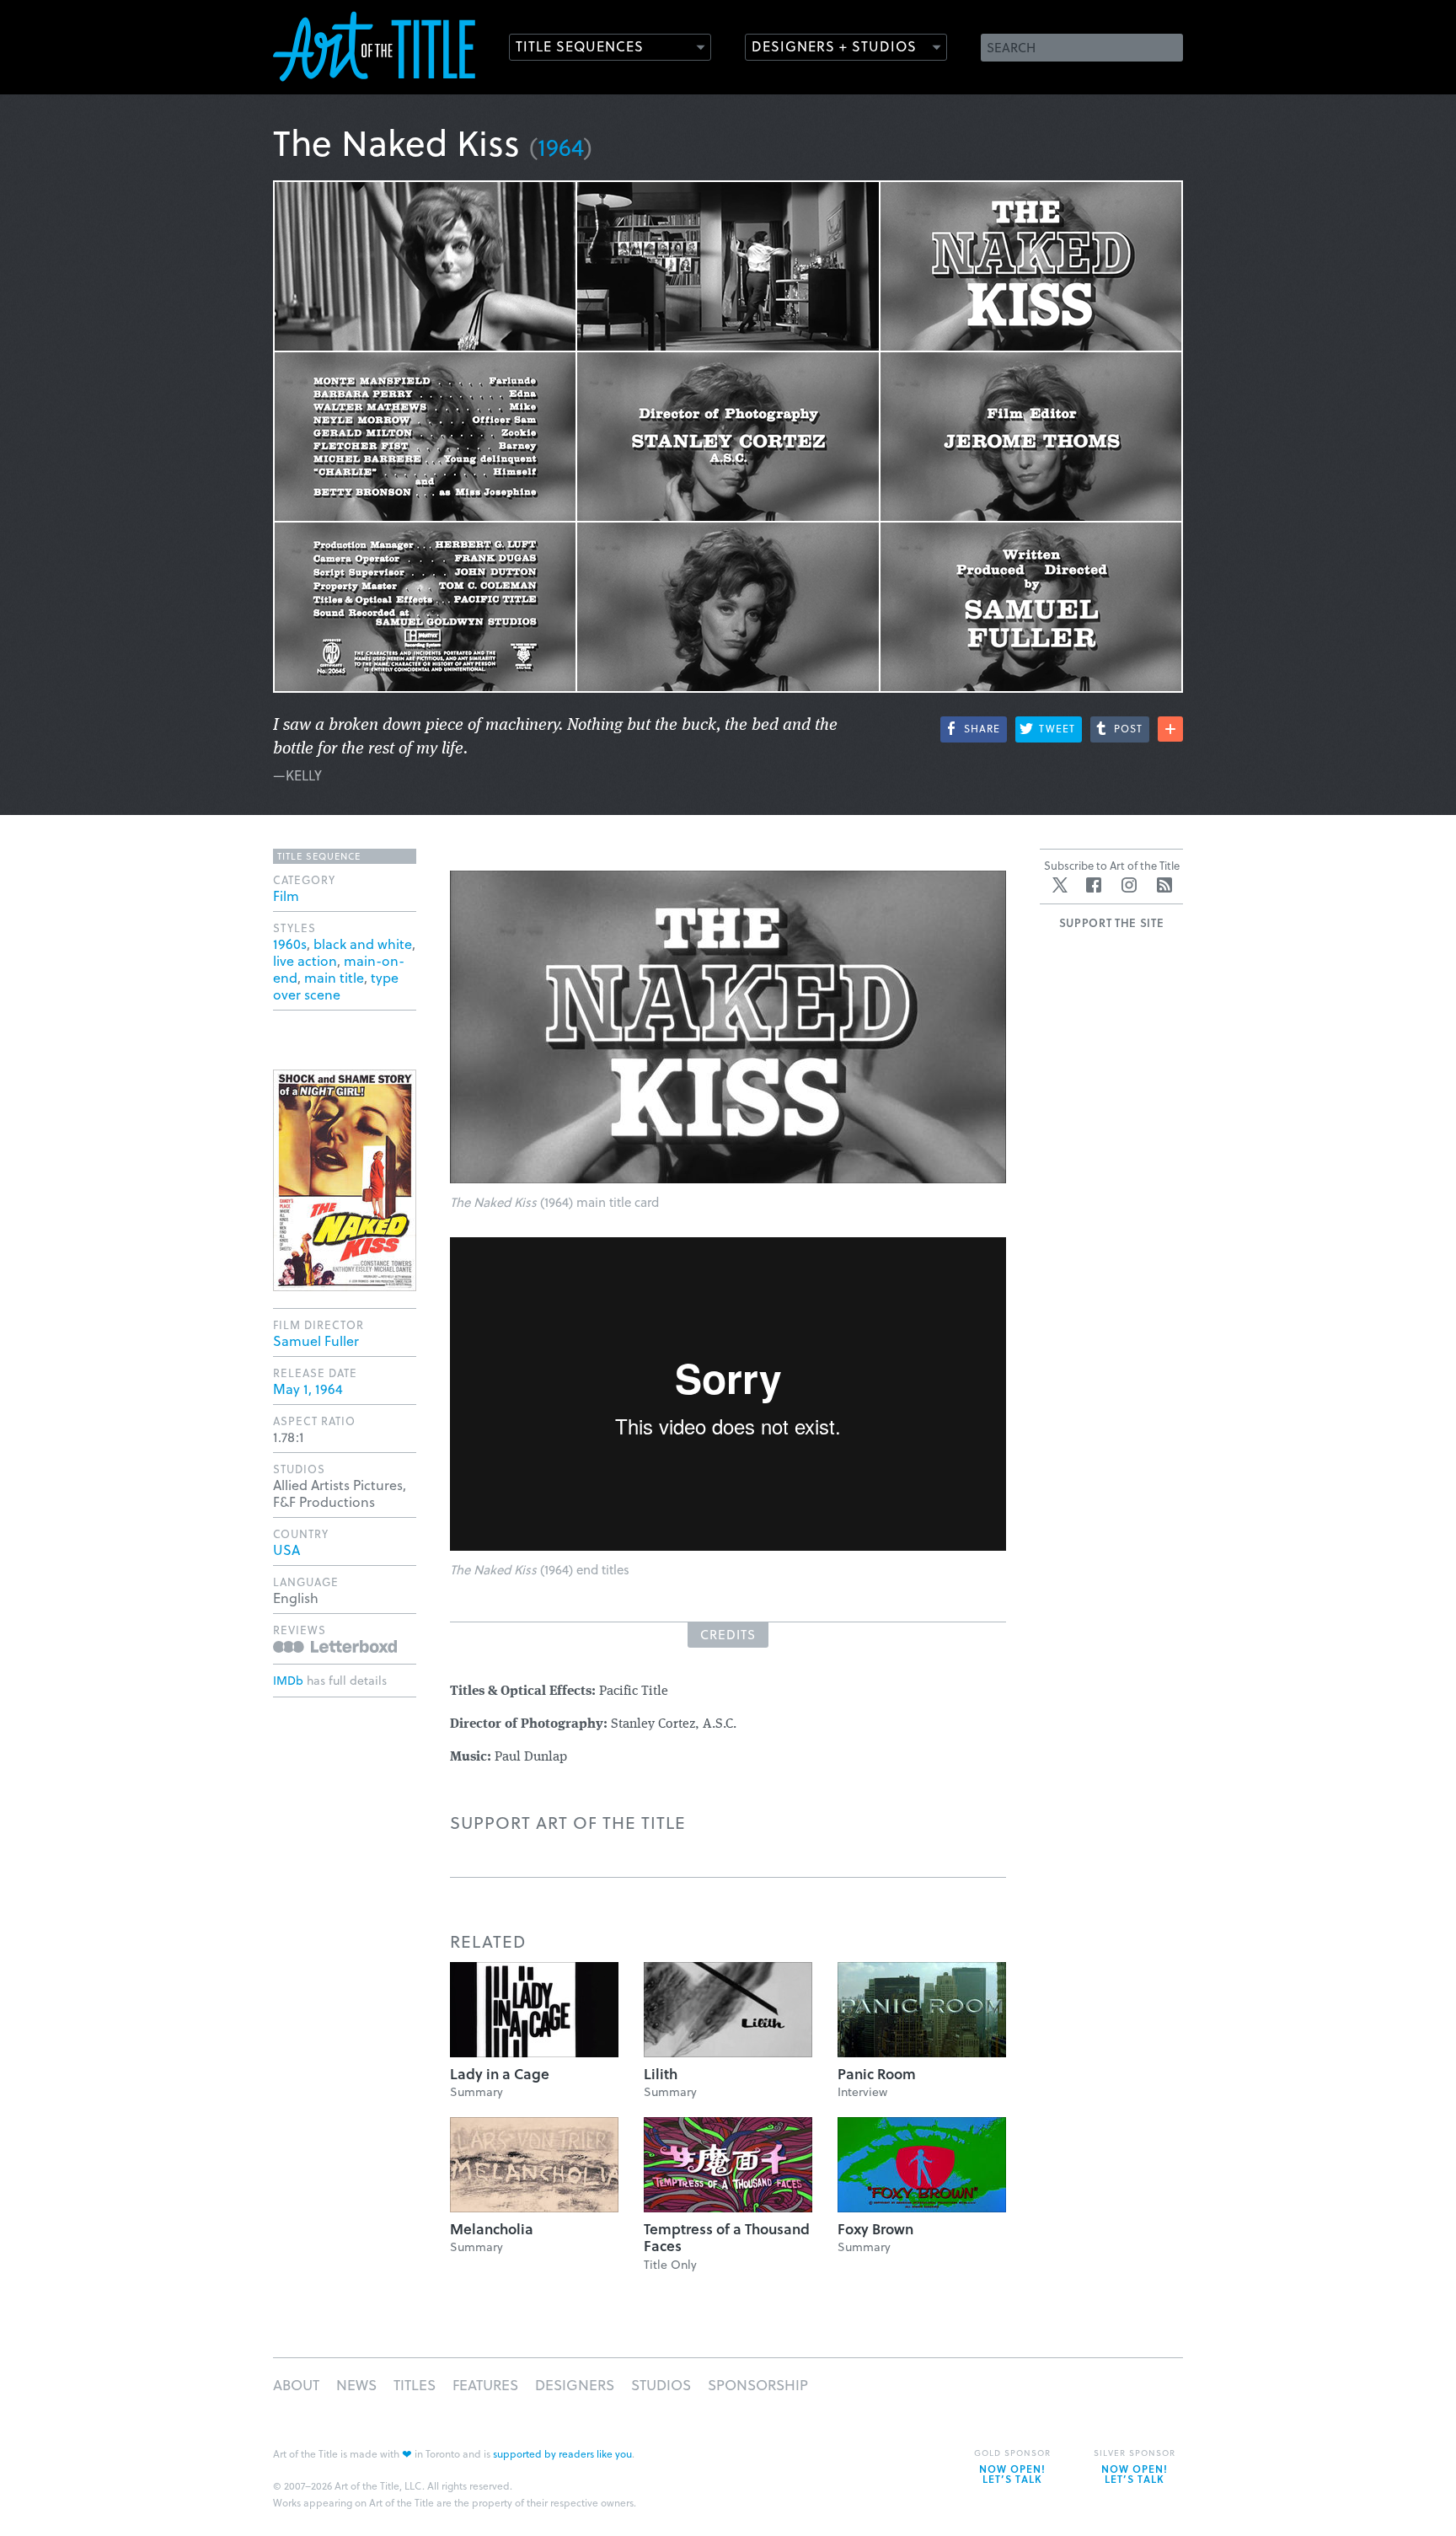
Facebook (1094, 885)
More (1170, 729)
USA (286, 1549)
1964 (561, 146)
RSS (1164, 885)
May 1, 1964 (308, 1389)
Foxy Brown (875, 2229)
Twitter (1060, 885)
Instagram (1129, 885)
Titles (415, 2385)
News (356, 2385)
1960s (290, 944)
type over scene (336, 986)
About (296, 2385)
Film (286, 895)
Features (485, 2385)
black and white (363, 944)
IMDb (288, 1680)
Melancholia (492, 2229)
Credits (728, 1634)
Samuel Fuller (316, 1340)
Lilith (661, 2074)
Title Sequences (580, 46)
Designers (575, 2385)
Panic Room (877, 2074)
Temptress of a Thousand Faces (727, 2237)
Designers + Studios (834, 46)
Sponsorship (758, 2385)
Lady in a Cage (500, 2074)
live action (305, 960)
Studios (661, 2385)
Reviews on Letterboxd (335, 1646)
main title (334, 977)
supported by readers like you (562, 2453)
